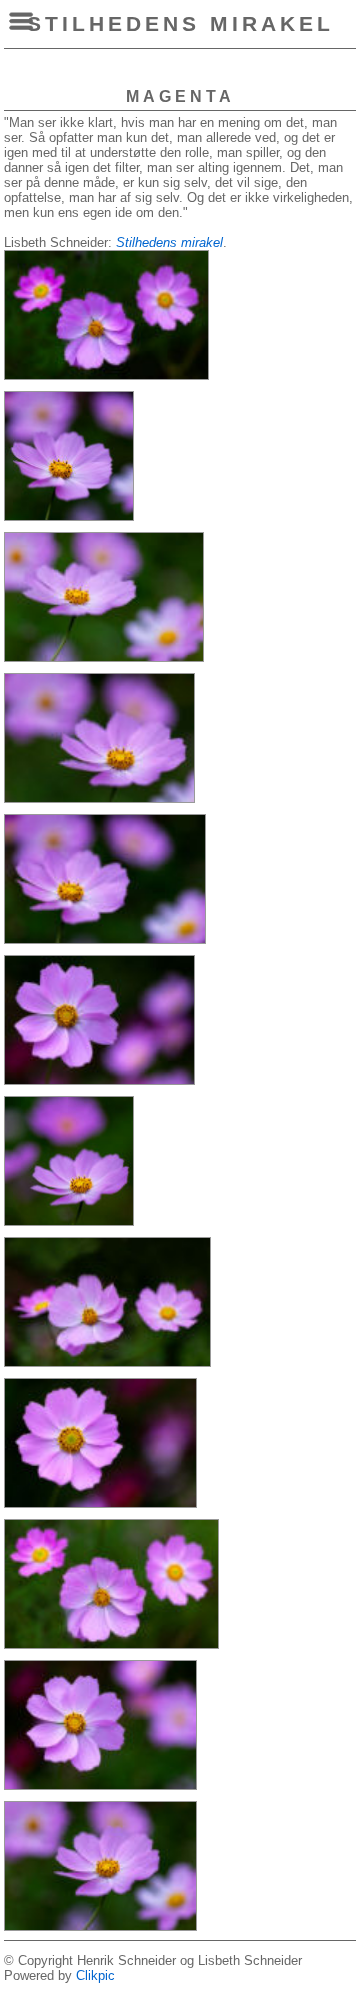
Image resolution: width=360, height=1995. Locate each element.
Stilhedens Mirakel (180, 23)
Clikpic (95, 1975)
